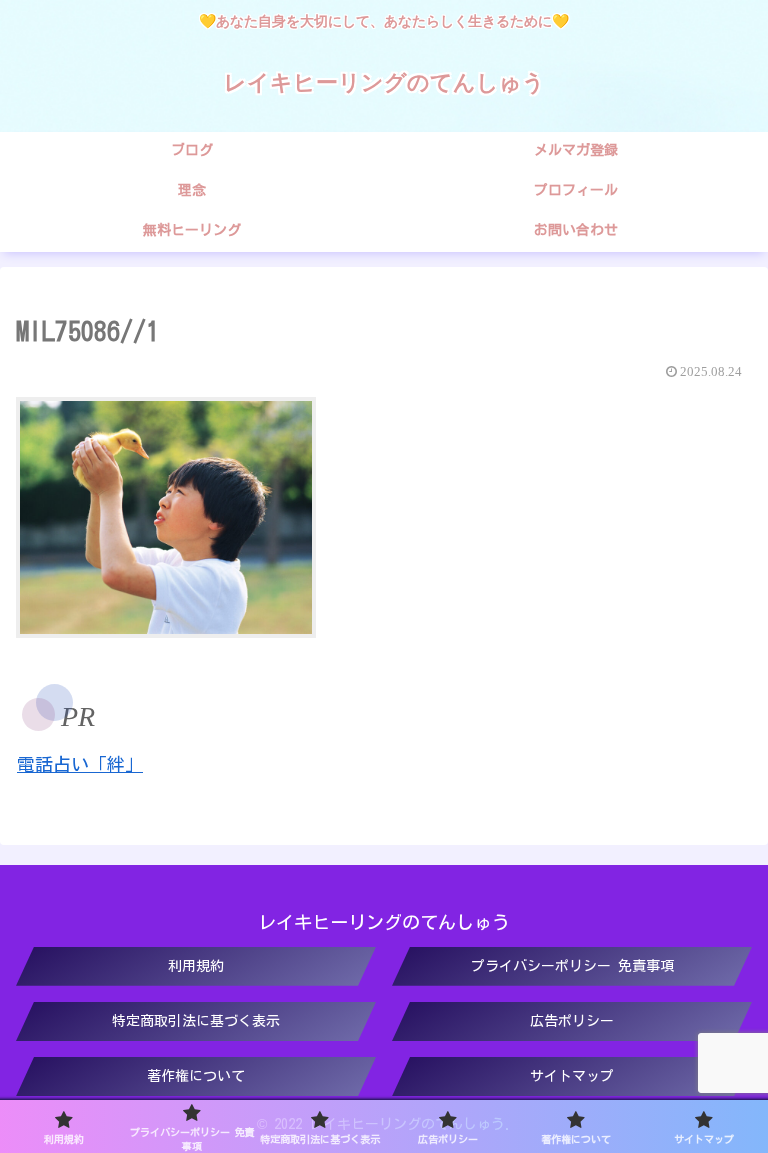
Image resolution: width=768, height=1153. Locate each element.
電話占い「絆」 (80, 764)
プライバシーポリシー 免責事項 (572, 966)
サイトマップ (572, 1076)
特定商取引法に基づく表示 (196, 1021)
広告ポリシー (572, 1021)
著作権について (196, 1076)
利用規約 (196, 966)
